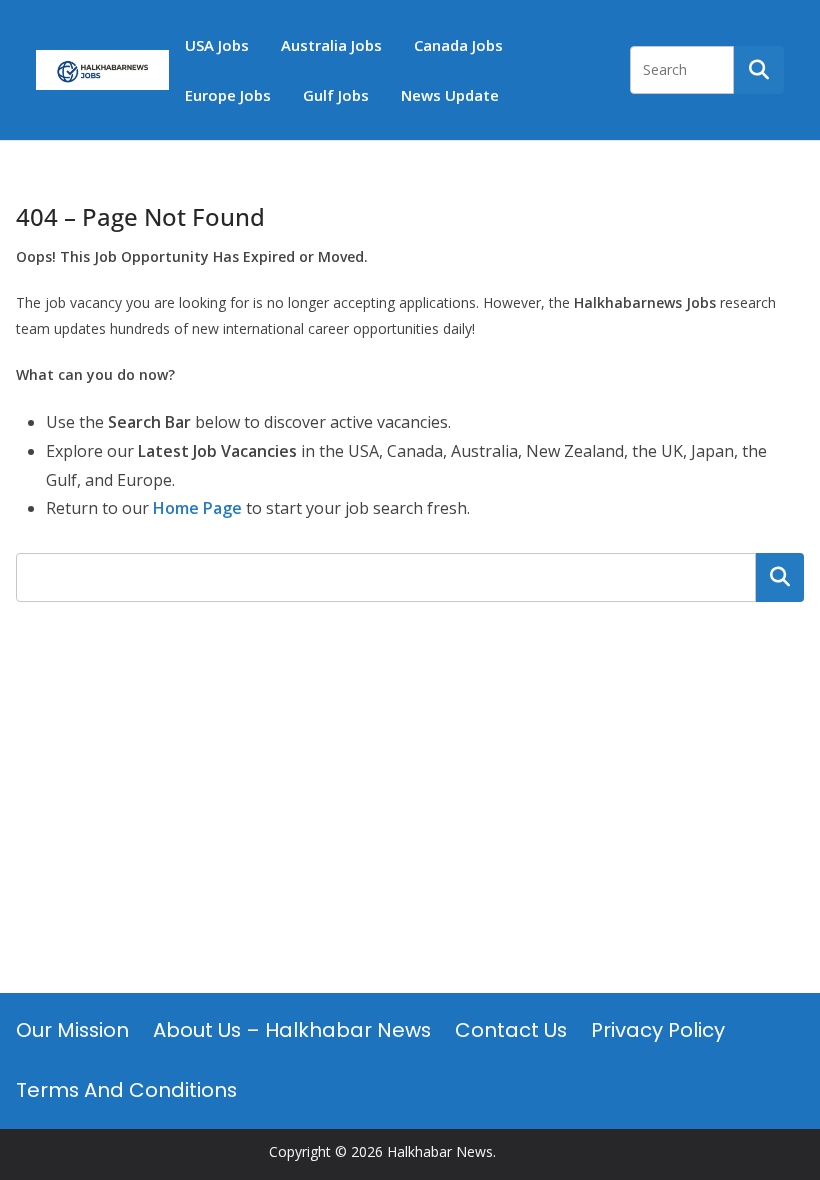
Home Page (197, 508)
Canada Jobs (458, 45)
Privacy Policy (658, 1030)
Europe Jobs (228, 95)
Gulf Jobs (336, 95)
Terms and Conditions (126, 1090)
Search (780, 577)
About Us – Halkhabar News (292, 1030)
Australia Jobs (331, 45)
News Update (450, 95)
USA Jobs (217, 45)
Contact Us (511, 1030)
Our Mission (72, 1030)
